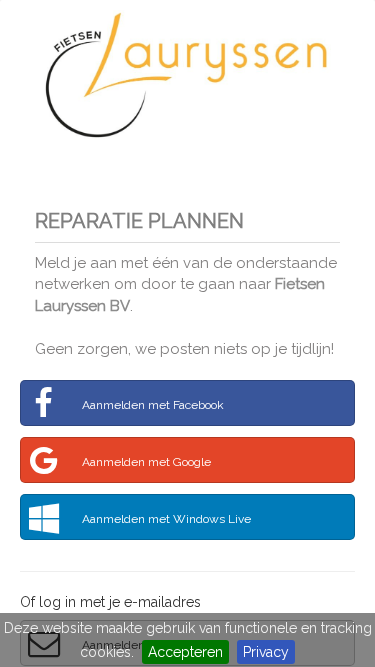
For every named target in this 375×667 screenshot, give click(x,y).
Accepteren (185, 652)
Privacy (266, 652)
